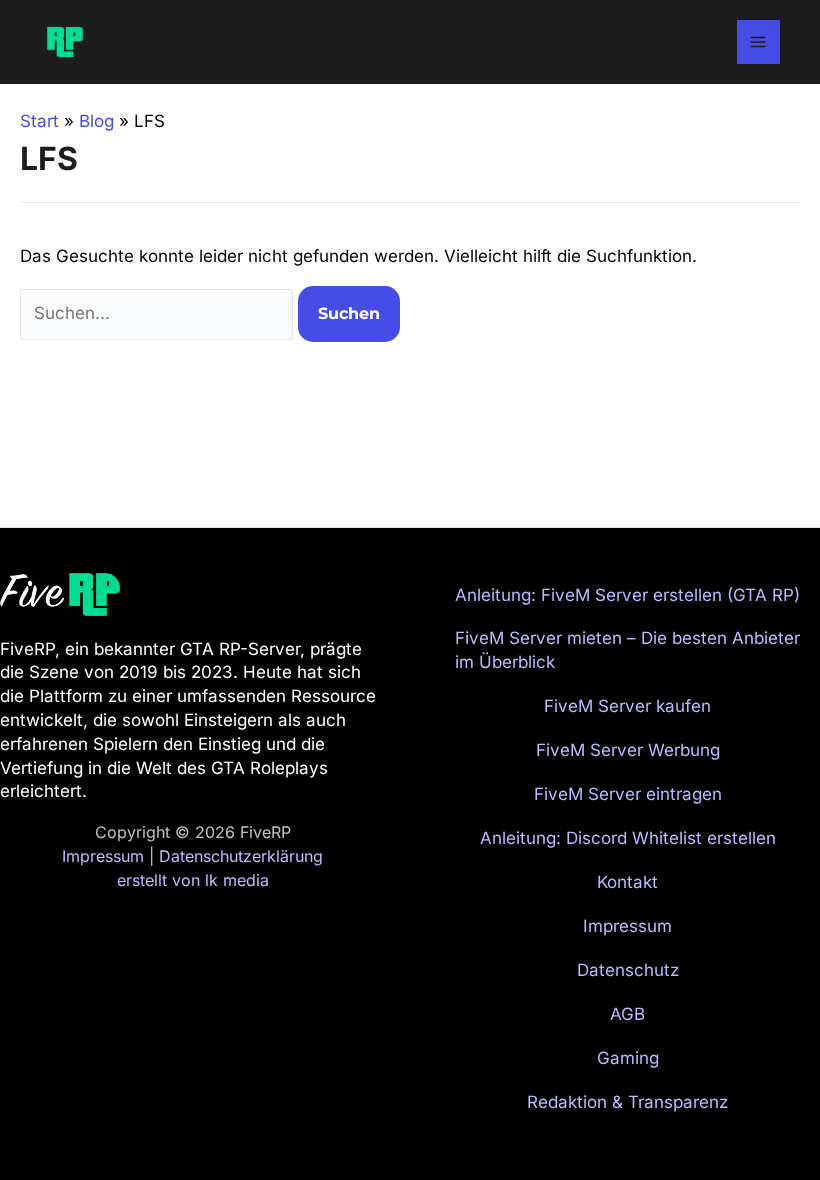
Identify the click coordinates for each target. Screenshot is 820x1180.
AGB (627, 1014)
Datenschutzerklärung (241, 856)
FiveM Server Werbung (628, 750)
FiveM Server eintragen (628, 794)
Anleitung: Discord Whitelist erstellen (628, 838)
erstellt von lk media (193, 880)
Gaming (628, 1058)
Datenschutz (628, 970)
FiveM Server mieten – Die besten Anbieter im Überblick (627, 650)
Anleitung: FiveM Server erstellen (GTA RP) (627, 595)
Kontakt (627, 882)
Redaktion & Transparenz (627, 1102)
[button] (707, 42)
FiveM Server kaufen (627, 706)
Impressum (103, 856)
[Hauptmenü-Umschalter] (759, 42)
